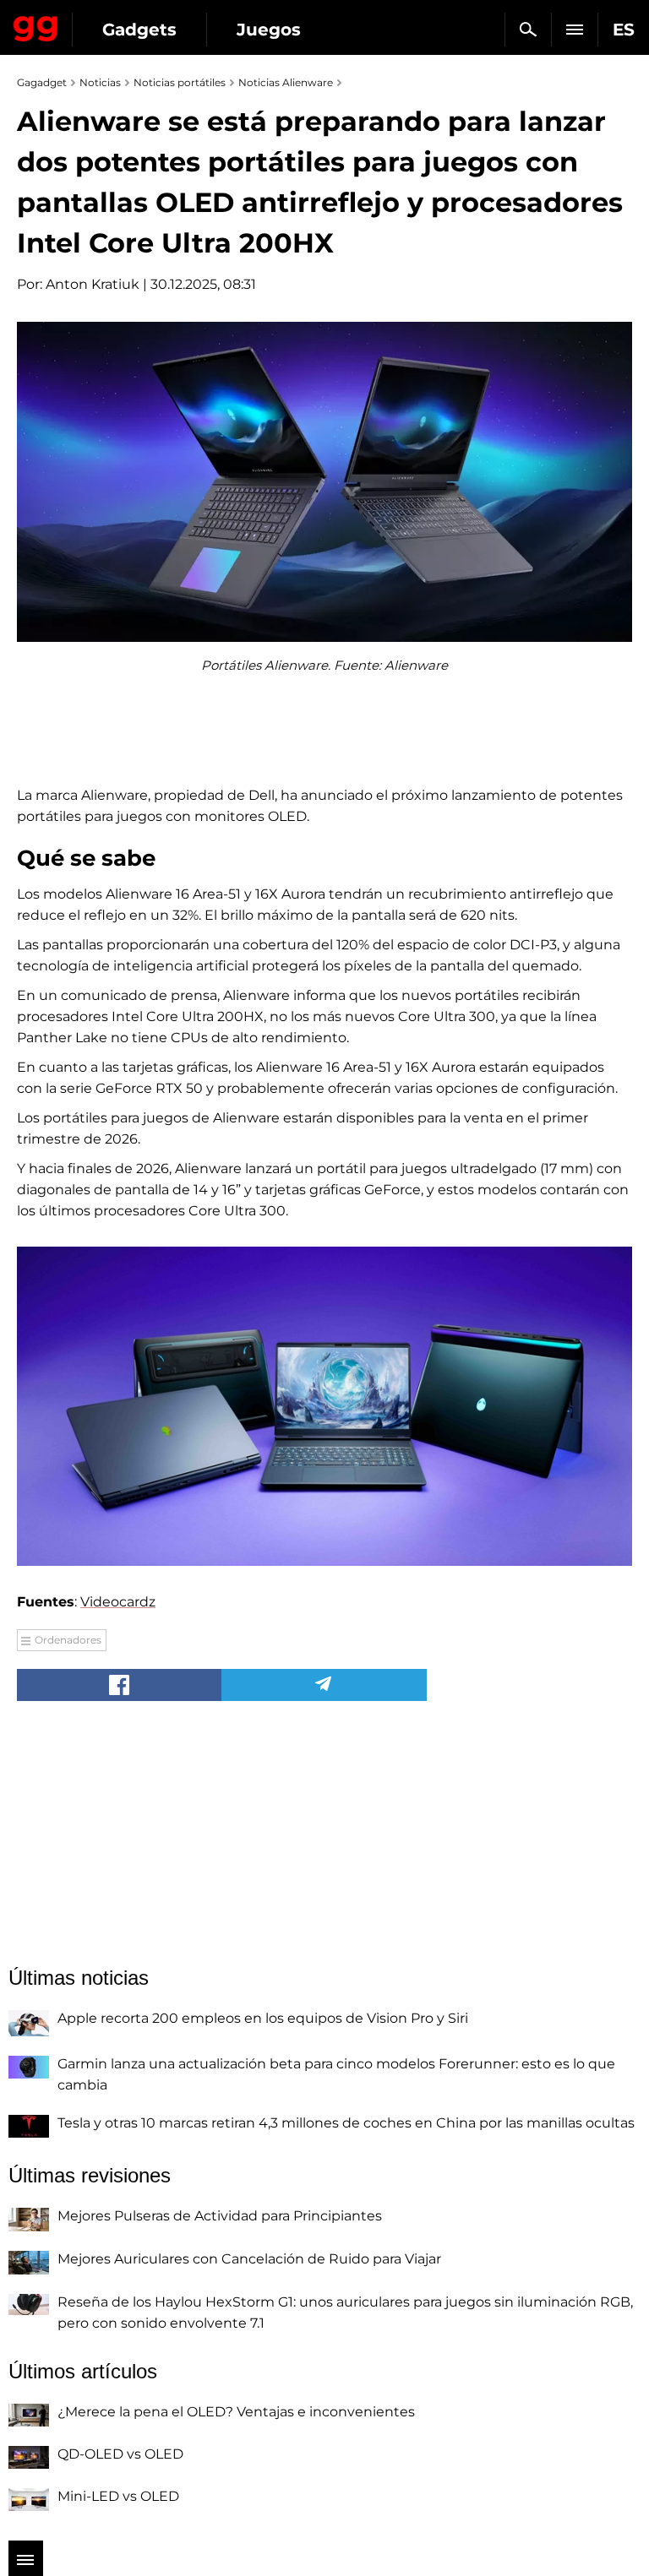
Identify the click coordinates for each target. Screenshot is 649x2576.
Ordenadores (68, 1640)
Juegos (269, 30)
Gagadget (36, 25)
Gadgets (139, 30)
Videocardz (118, 1602)
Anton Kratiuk (93, 284)
